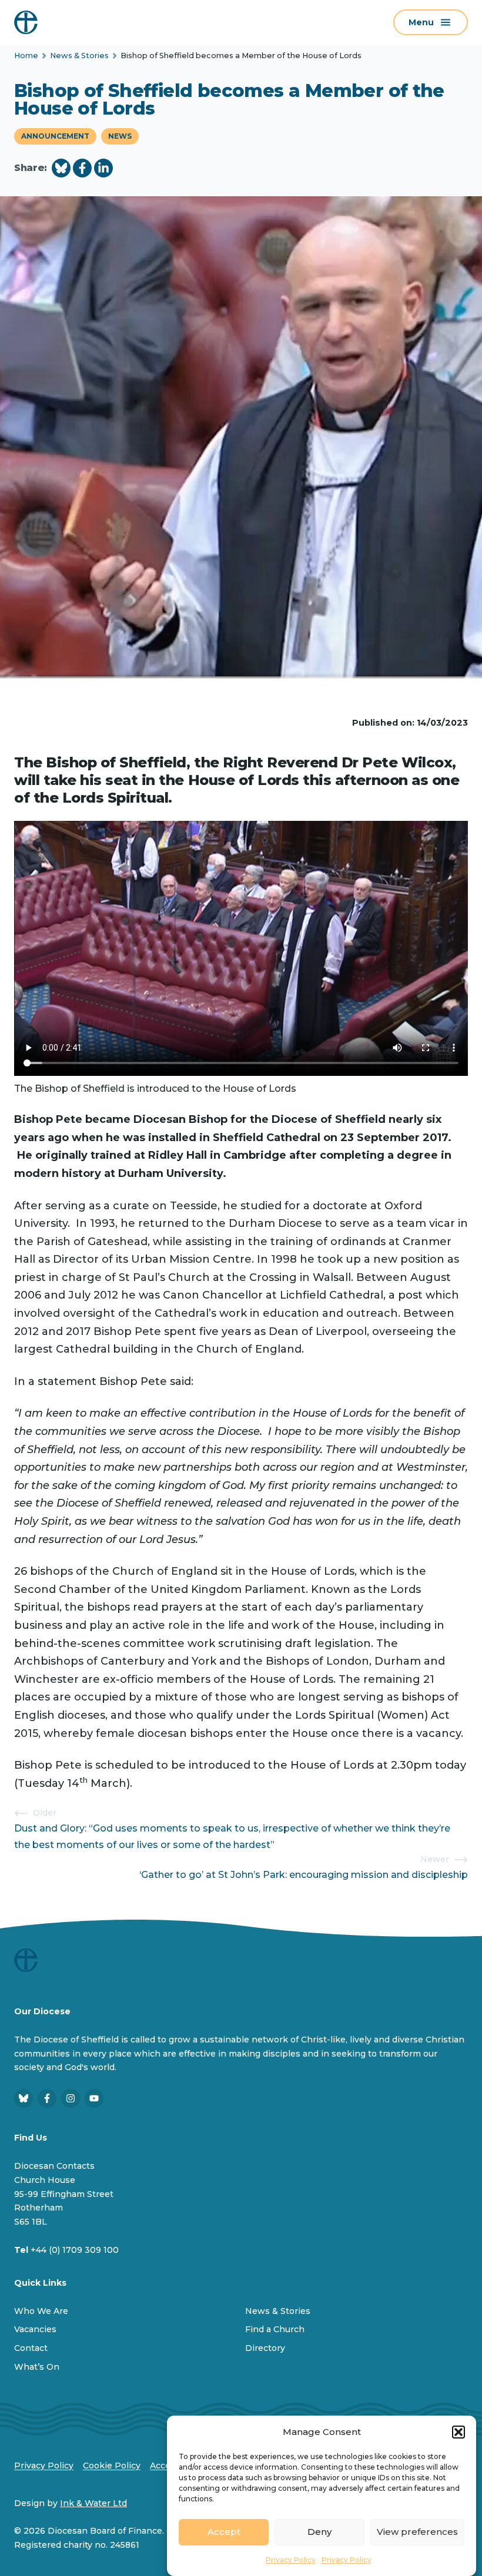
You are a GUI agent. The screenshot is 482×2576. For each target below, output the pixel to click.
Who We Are (41, 2311)
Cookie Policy (112, 2466)
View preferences (417, 2532)
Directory (265, 2348)
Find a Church (275, 2329)
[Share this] (61, 168)
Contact (31, 2348)
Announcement (55, 136)
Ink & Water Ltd (93, 2503)
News (120, 136)
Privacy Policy (291, 2560)
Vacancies (35, 2329)
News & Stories (79, 56)
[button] (458, 2432)
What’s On (37, 2367)
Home (26, 56)
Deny (319, 2532)
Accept (224, 2532)
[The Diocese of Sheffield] (26, 22)
